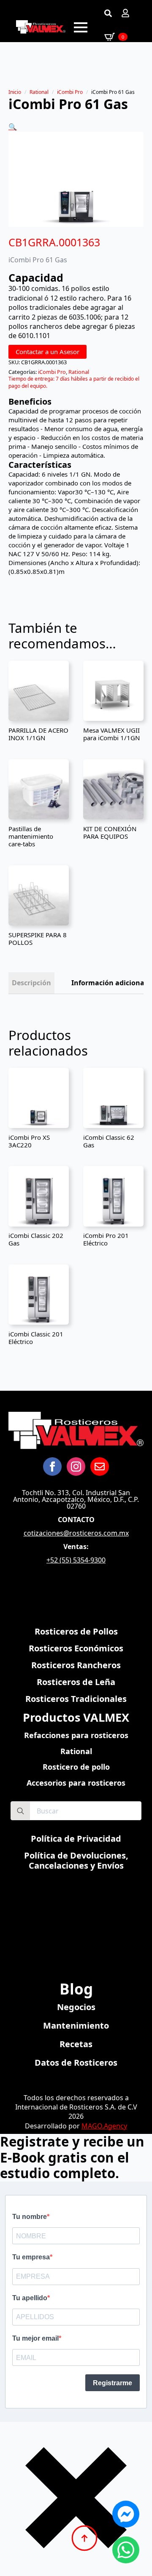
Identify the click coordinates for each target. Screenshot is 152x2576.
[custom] (100, 1467)
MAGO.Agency (104, 2126)
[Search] (20, 1811)
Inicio (15, 92)
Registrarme (113, 2383)
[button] (13, 127)
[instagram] (76, 1467)
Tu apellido (30, 2298)
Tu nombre (30, 2217)
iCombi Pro (70, 92)
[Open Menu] (81, 27)
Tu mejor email (35, 2338)
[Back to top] (84, 2538)
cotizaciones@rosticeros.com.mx (76, 1533)
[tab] (31, 983)
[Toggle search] (108, 13)
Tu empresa (31, 2257)
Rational (39, 92)
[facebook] (52, 1467)
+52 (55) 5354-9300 (76, 1560)
